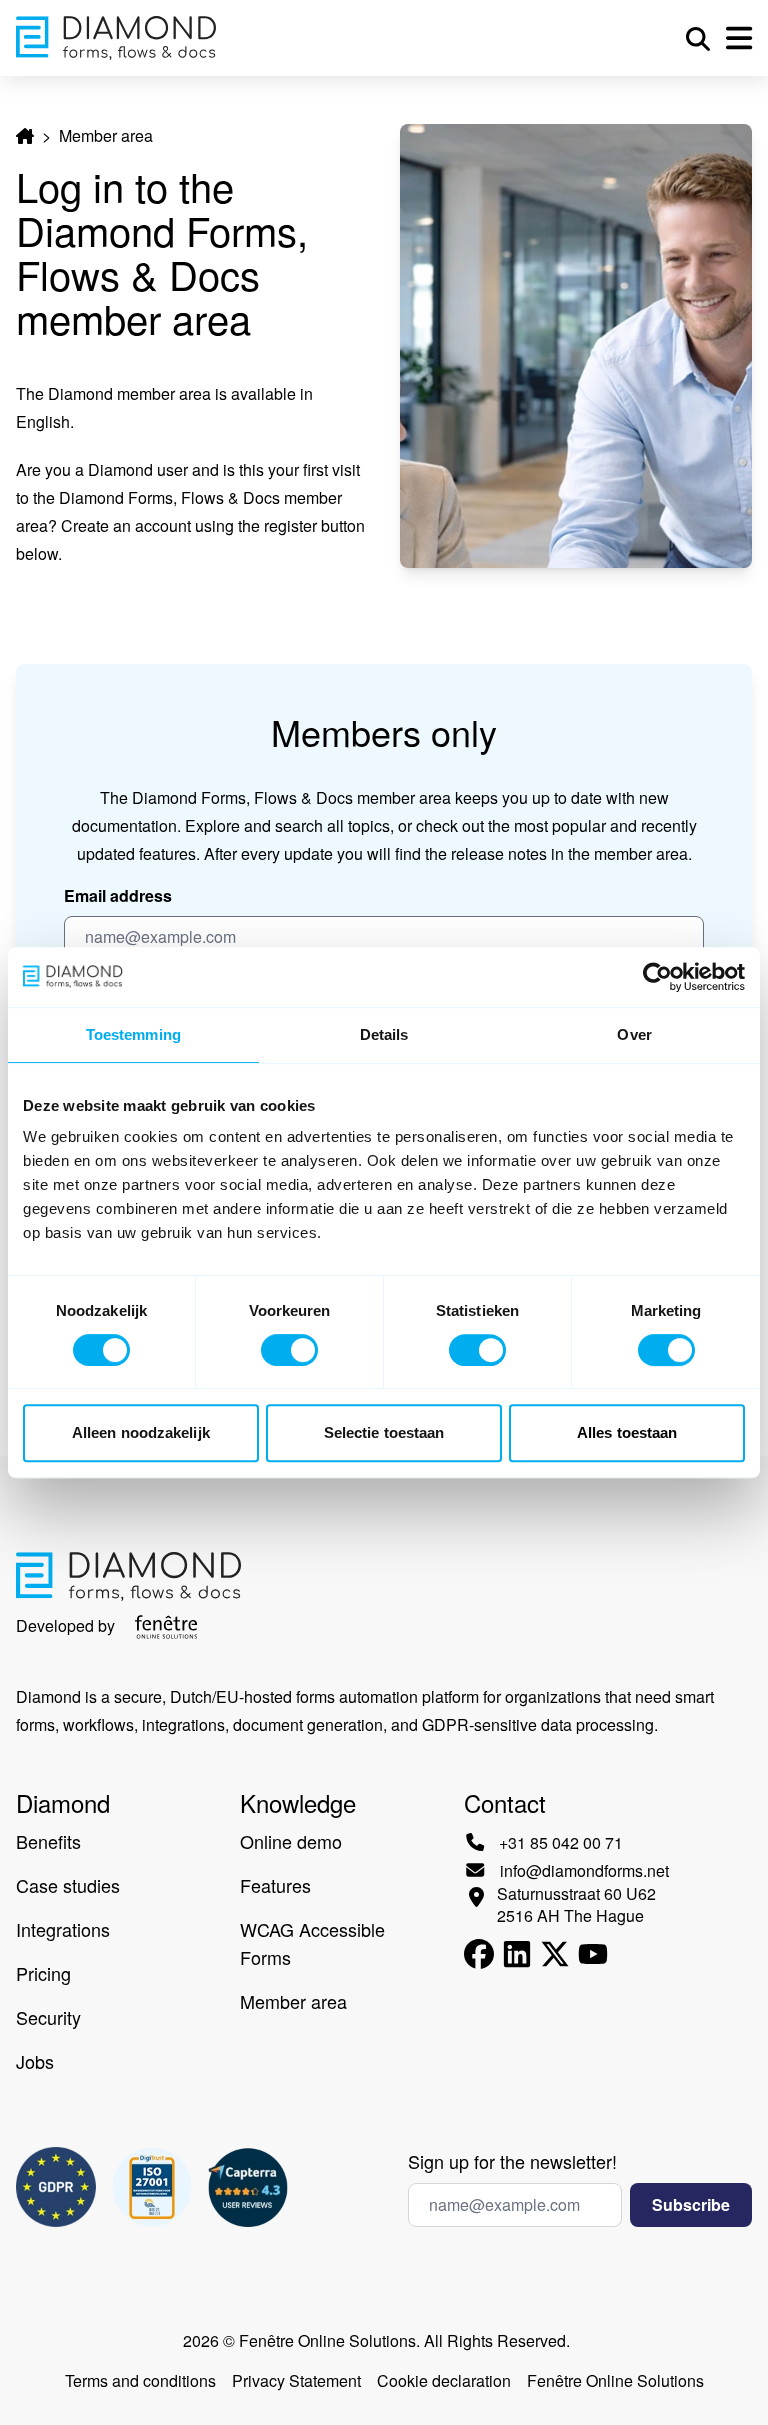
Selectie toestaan (384, 1432)
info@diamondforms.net (584, 1870)
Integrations (63, 1929)
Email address (118, 895)
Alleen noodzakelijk (141, 1432)
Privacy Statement (296, 2380)
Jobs (35, 2061)
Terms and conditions (140, 2380)
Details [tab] (384, 1034)
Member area (293, 2001)
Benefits (48, 1841)
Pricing (43, 1973)
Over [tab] (634, 1034)
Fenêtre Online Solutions (615, 2380)
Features (275, 1885)
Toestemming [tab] (133, 1034)
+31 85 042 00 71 (561, 1842)
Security (48, 2017)
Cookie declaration (444, 2380)
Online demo (291, 1841)
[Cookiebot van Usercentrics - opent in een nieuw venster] (657, 977)
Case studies (68, 1885)
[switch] (289, 1350)
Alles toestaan (627, 1432)
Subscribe (691, 2204)
